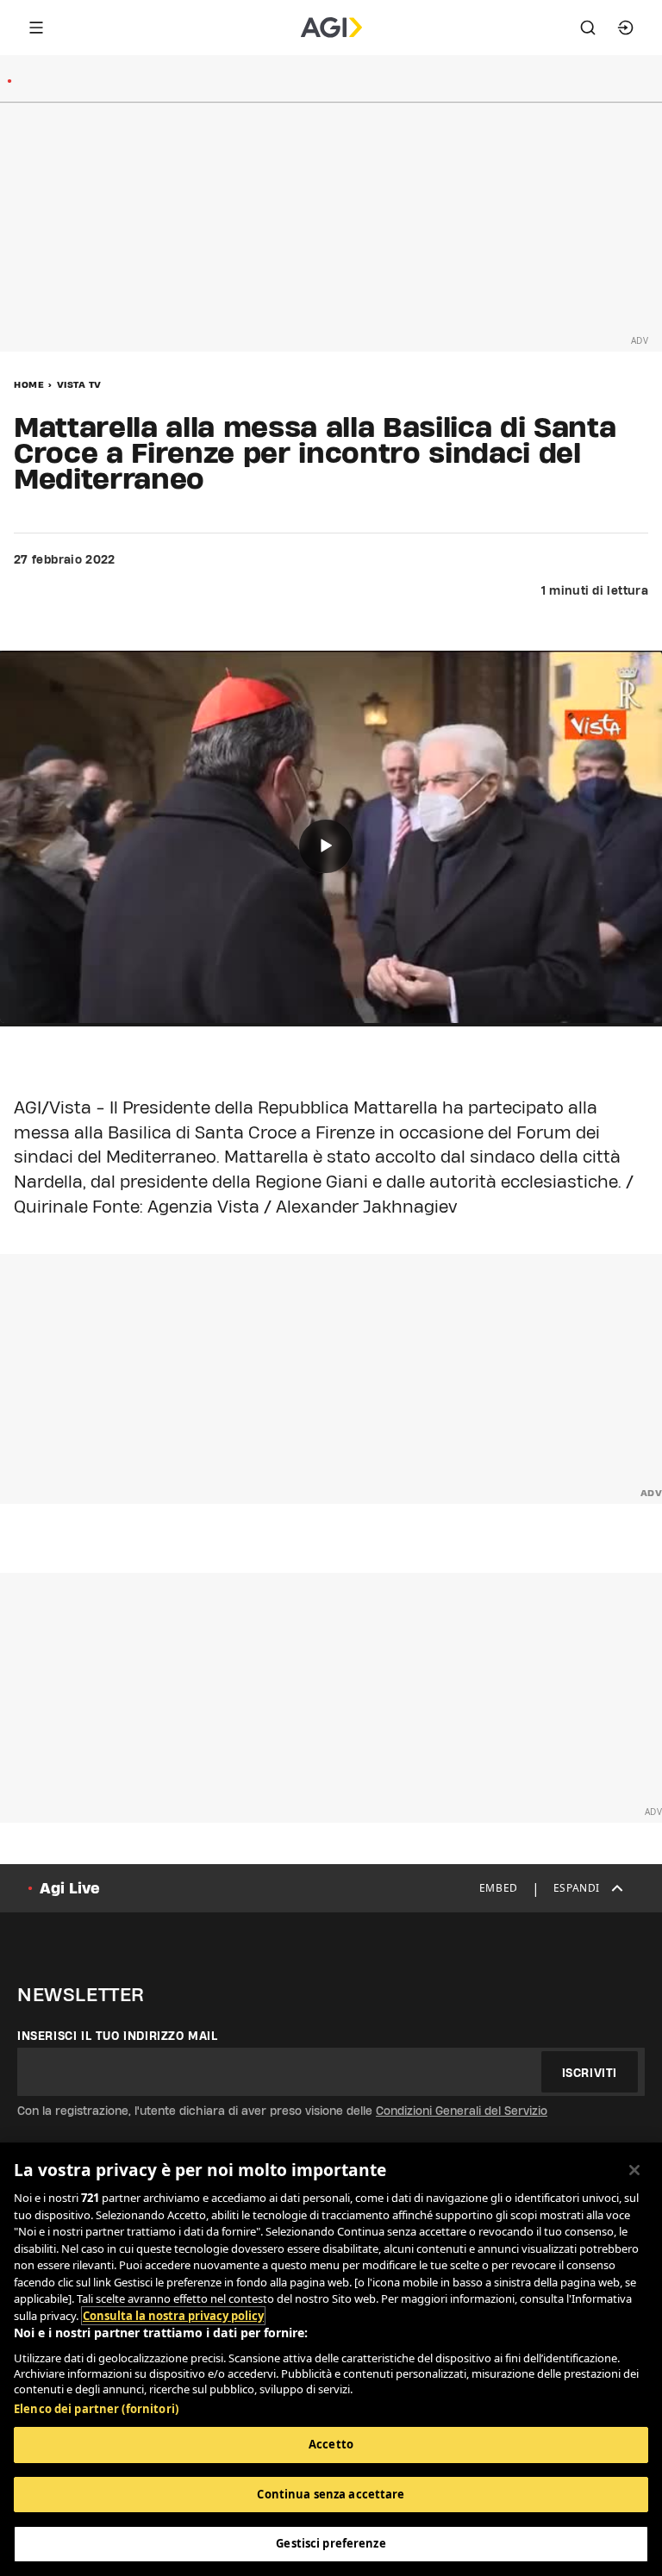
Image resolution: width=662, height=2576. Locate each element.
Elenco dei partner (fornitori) (96, 2409)
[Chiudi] (634, 2170)
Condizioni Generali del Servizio (462, 2111)
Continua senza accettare (331, 2494)
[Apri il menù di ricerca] (588, 28)
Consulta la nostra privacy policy (173, 2316)
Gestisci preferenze (331, 2543)
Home (29, 384)
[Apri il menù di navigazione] (36, 28)
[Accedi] (626, 28)
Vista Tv (79, 384)
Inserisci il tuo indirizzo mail (118, 2036)
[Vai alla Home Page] (331, 28)
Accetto (331, 2444)
